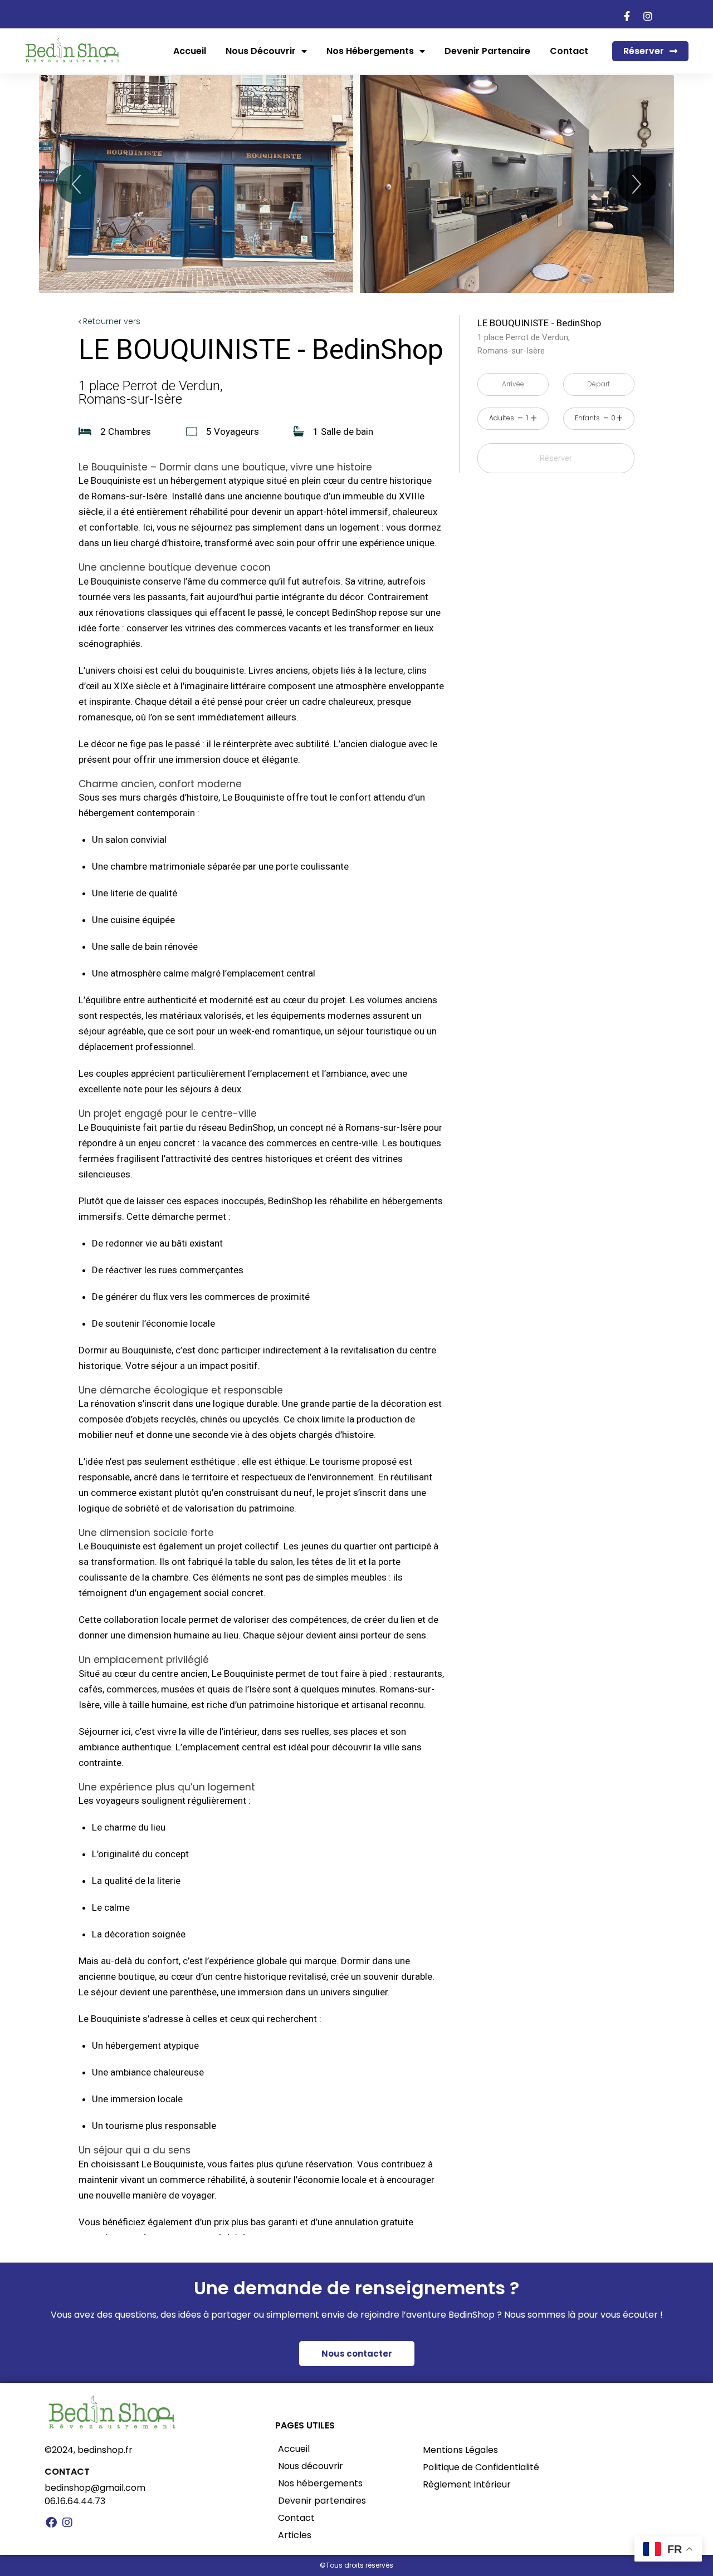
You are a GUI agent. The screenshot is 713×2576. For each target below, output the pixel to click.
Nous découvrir (261, 51)
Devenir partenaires (322, 2501)
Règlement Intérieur (467, 2484)
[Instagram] (67, 2523)
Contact (569, 51)
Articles (295, 2535)
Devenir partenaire (487, 51)
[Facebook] (51, 2523)
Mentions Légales (460, 2450)
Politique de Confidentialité (481, 2467)
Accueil (190, 51)
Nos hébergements (370, 51)
